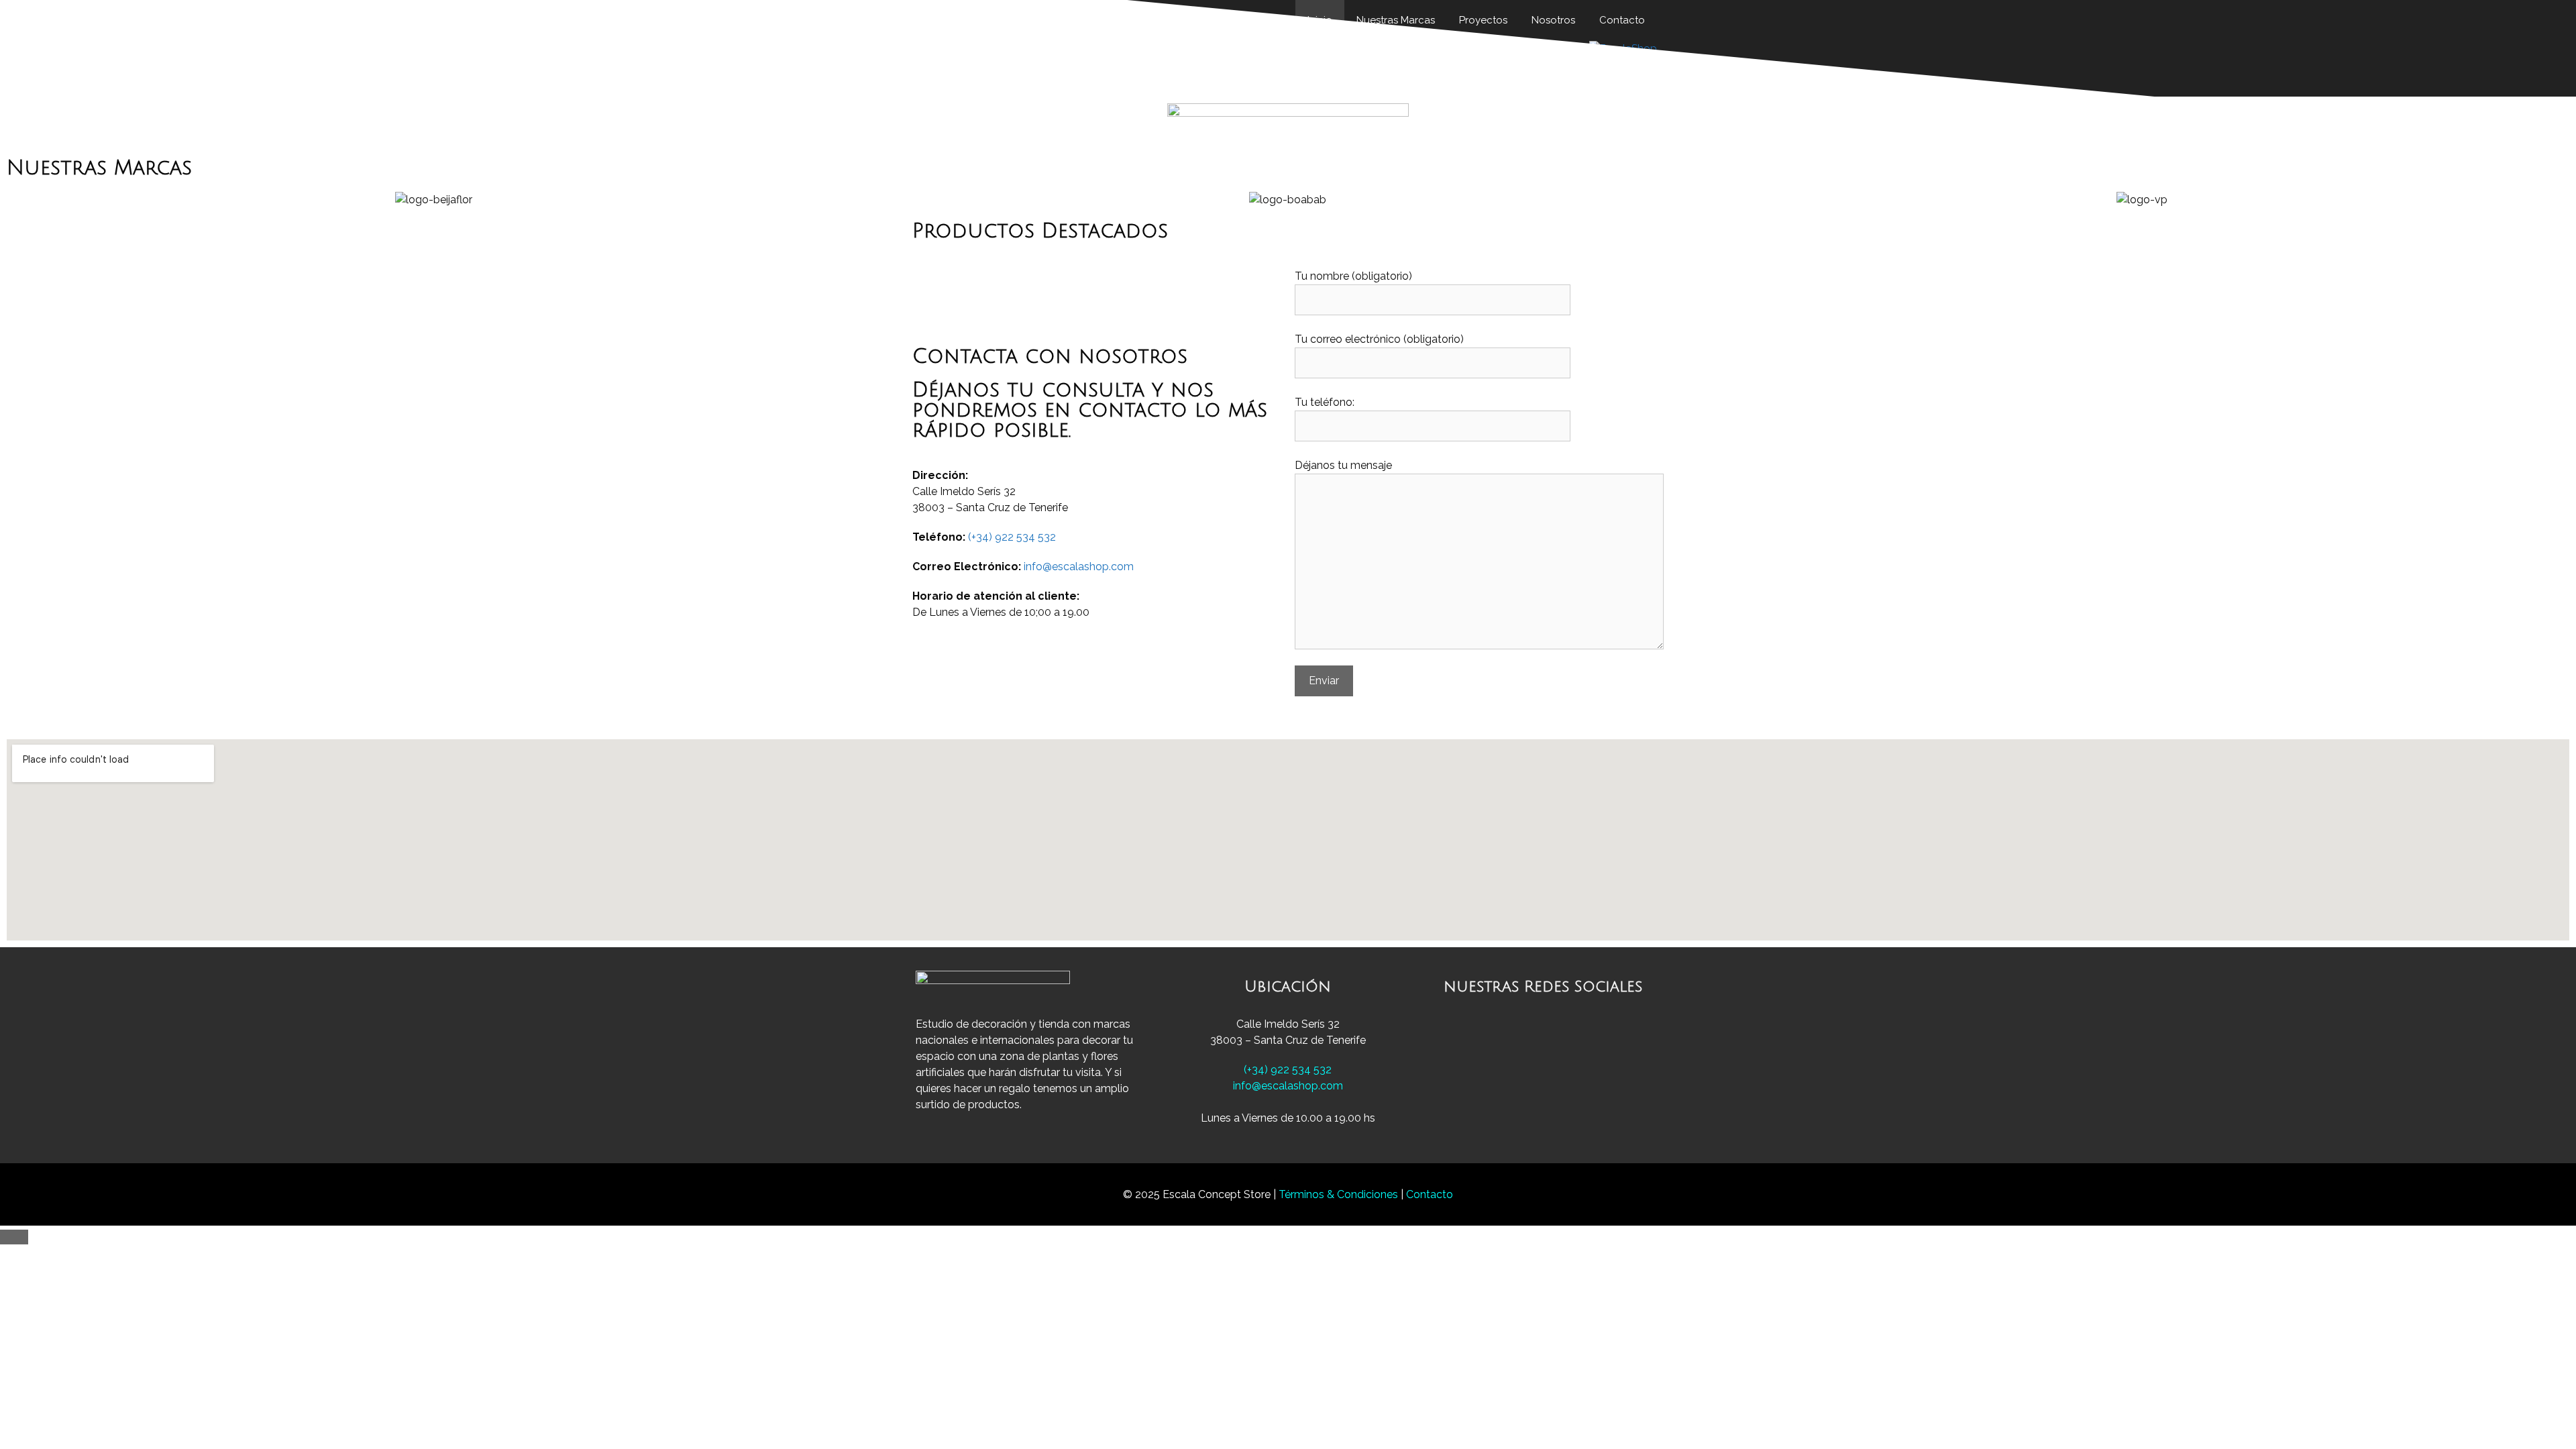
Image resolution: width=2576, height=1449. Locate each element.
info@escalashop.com (1079, 567)
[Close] (14, 1237)
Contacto (1430, 1194)
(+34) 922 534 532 (1012, 537)
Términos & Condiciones (1340, 1194)
